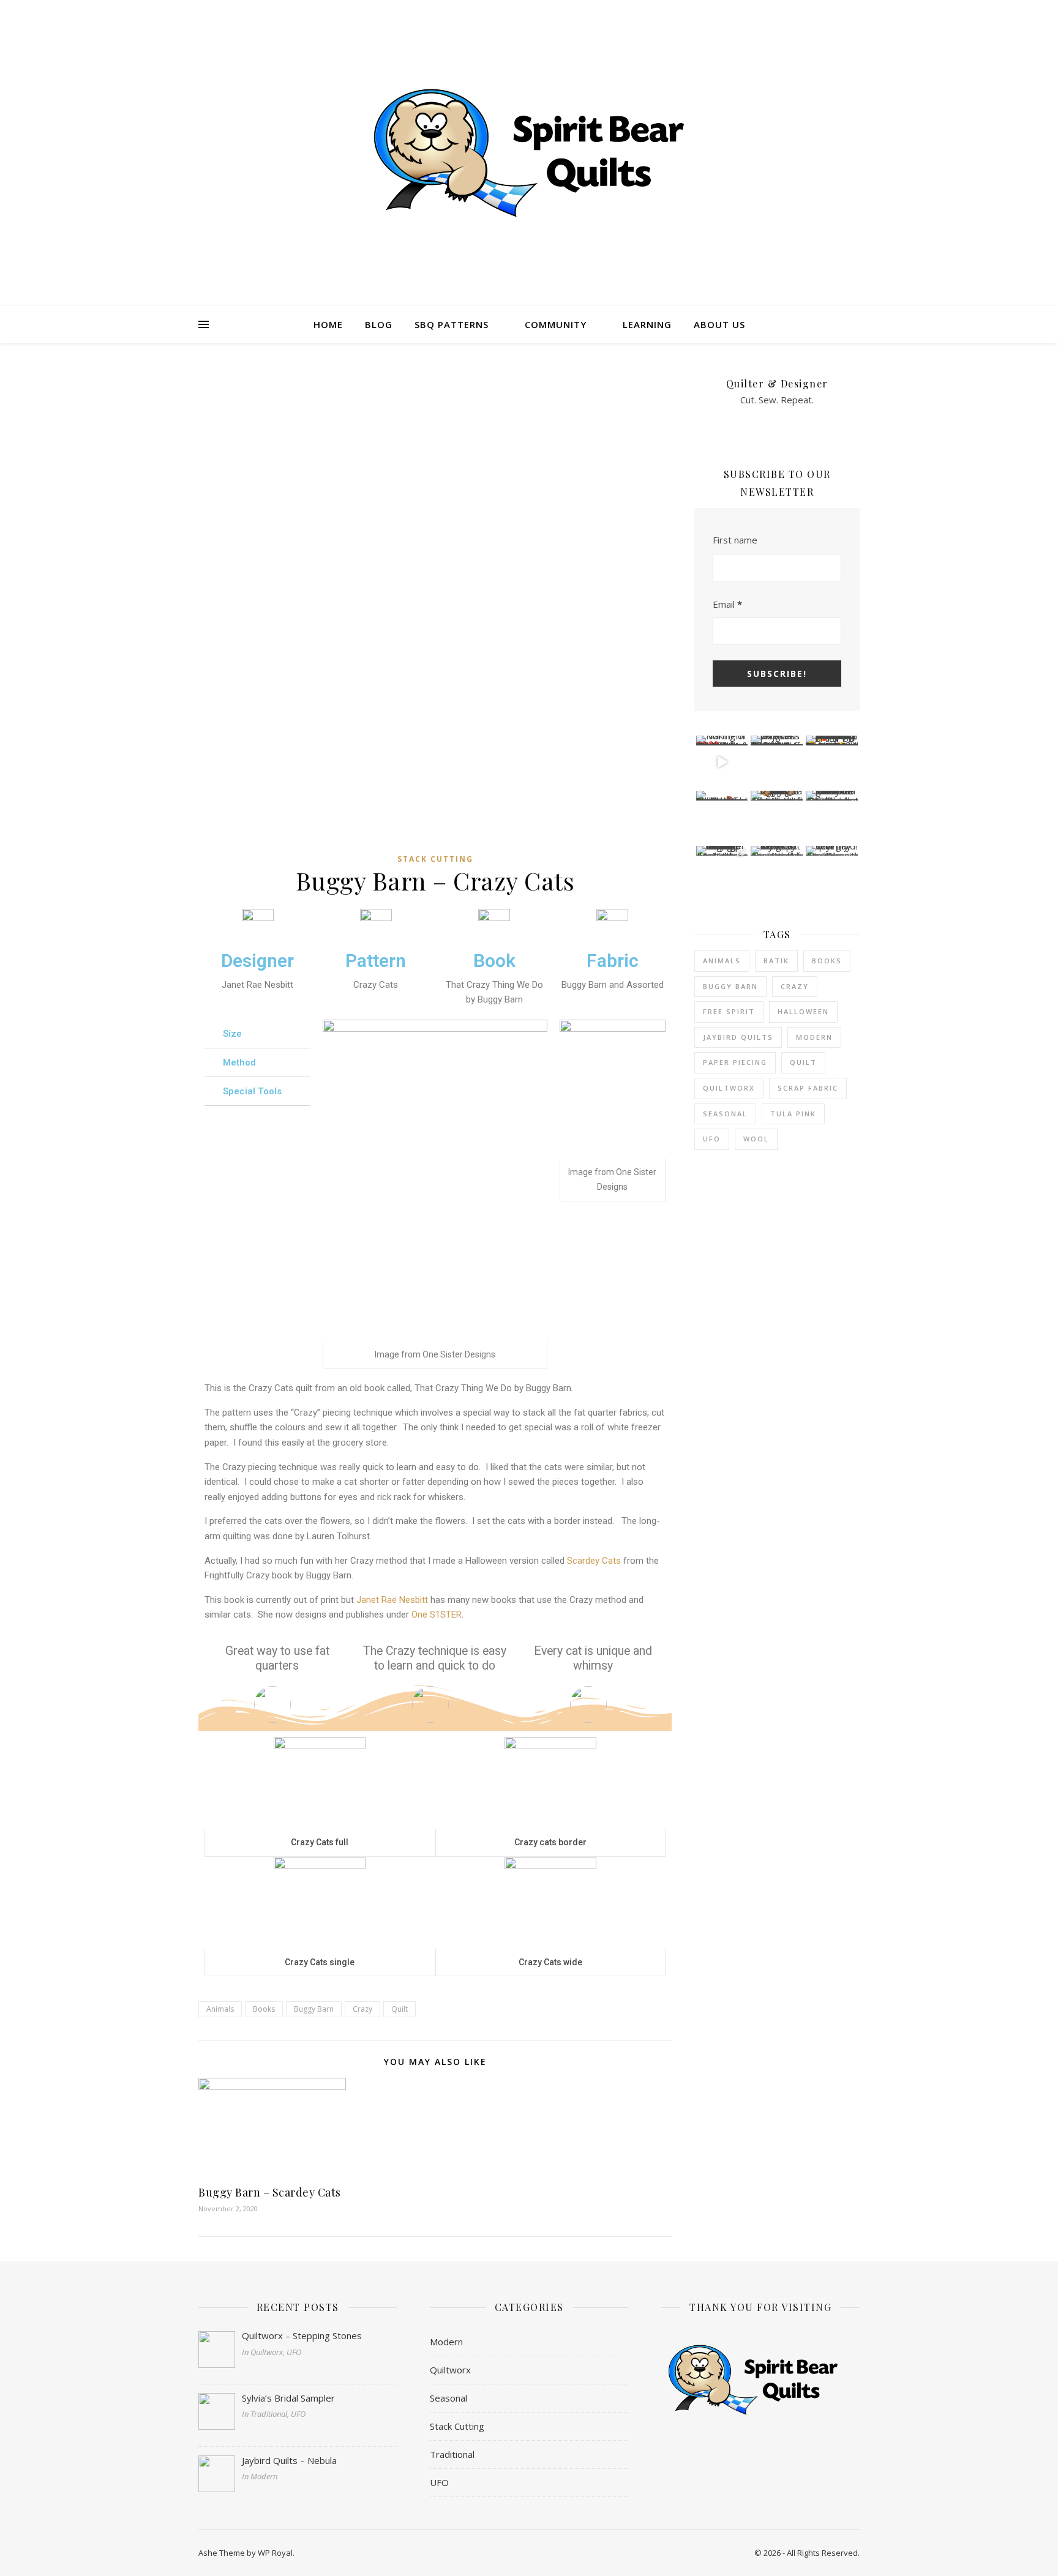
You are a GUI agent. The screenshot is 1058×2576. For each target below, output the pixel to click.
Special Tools (252, 1091)
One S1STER (437, 1615)
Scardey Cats (594, 1561)
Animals (220, 2009)
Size (232, 1034)
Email (727, 604)
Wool (756, 1139)
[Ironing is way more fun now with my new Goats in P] (777, 817)
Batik (776, 961)
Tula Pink (793, 1114)
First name (735, 540)
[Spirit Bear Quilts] (529, 153)
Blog (379, 324)
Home (328, 324)
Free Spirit (729, 1011)
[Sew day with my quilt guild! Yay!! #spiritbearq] (832, 872)
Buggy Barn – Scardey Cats (270, 2192)
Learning (647, 324)
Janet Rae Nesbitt (392, 1600)
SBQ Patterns (452, 324)
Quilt (400, 2009)
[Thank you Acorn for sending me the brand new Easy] (832, 762)
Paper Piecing (735, 1062)
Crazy (362, 2009)
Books (264, 2009)
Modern (814, 1037)
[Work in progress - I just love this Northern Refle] (777, 762)
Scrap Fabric (808, 1088)
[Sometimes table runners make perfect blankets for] (722, 817)
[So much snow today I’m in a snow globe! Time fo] (832, 817)
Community (556, 324)
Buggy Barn (314, 2009)
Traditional (452, 2454)
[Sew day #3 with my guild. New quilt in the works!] (777, 872)
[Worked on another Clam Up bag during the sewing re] (722, 872)
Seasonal (725, 1114)
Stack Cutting (435, 859)
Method (239, 1062)
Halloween (803, 1011)
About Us (719, 324)
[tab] (257, 1034)
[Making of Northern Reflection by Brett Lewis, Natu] (722, 762)
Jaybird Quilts (738, 1037)
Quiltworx (729, 1088)
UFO (712, 1139)
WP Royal (275, 2553)
